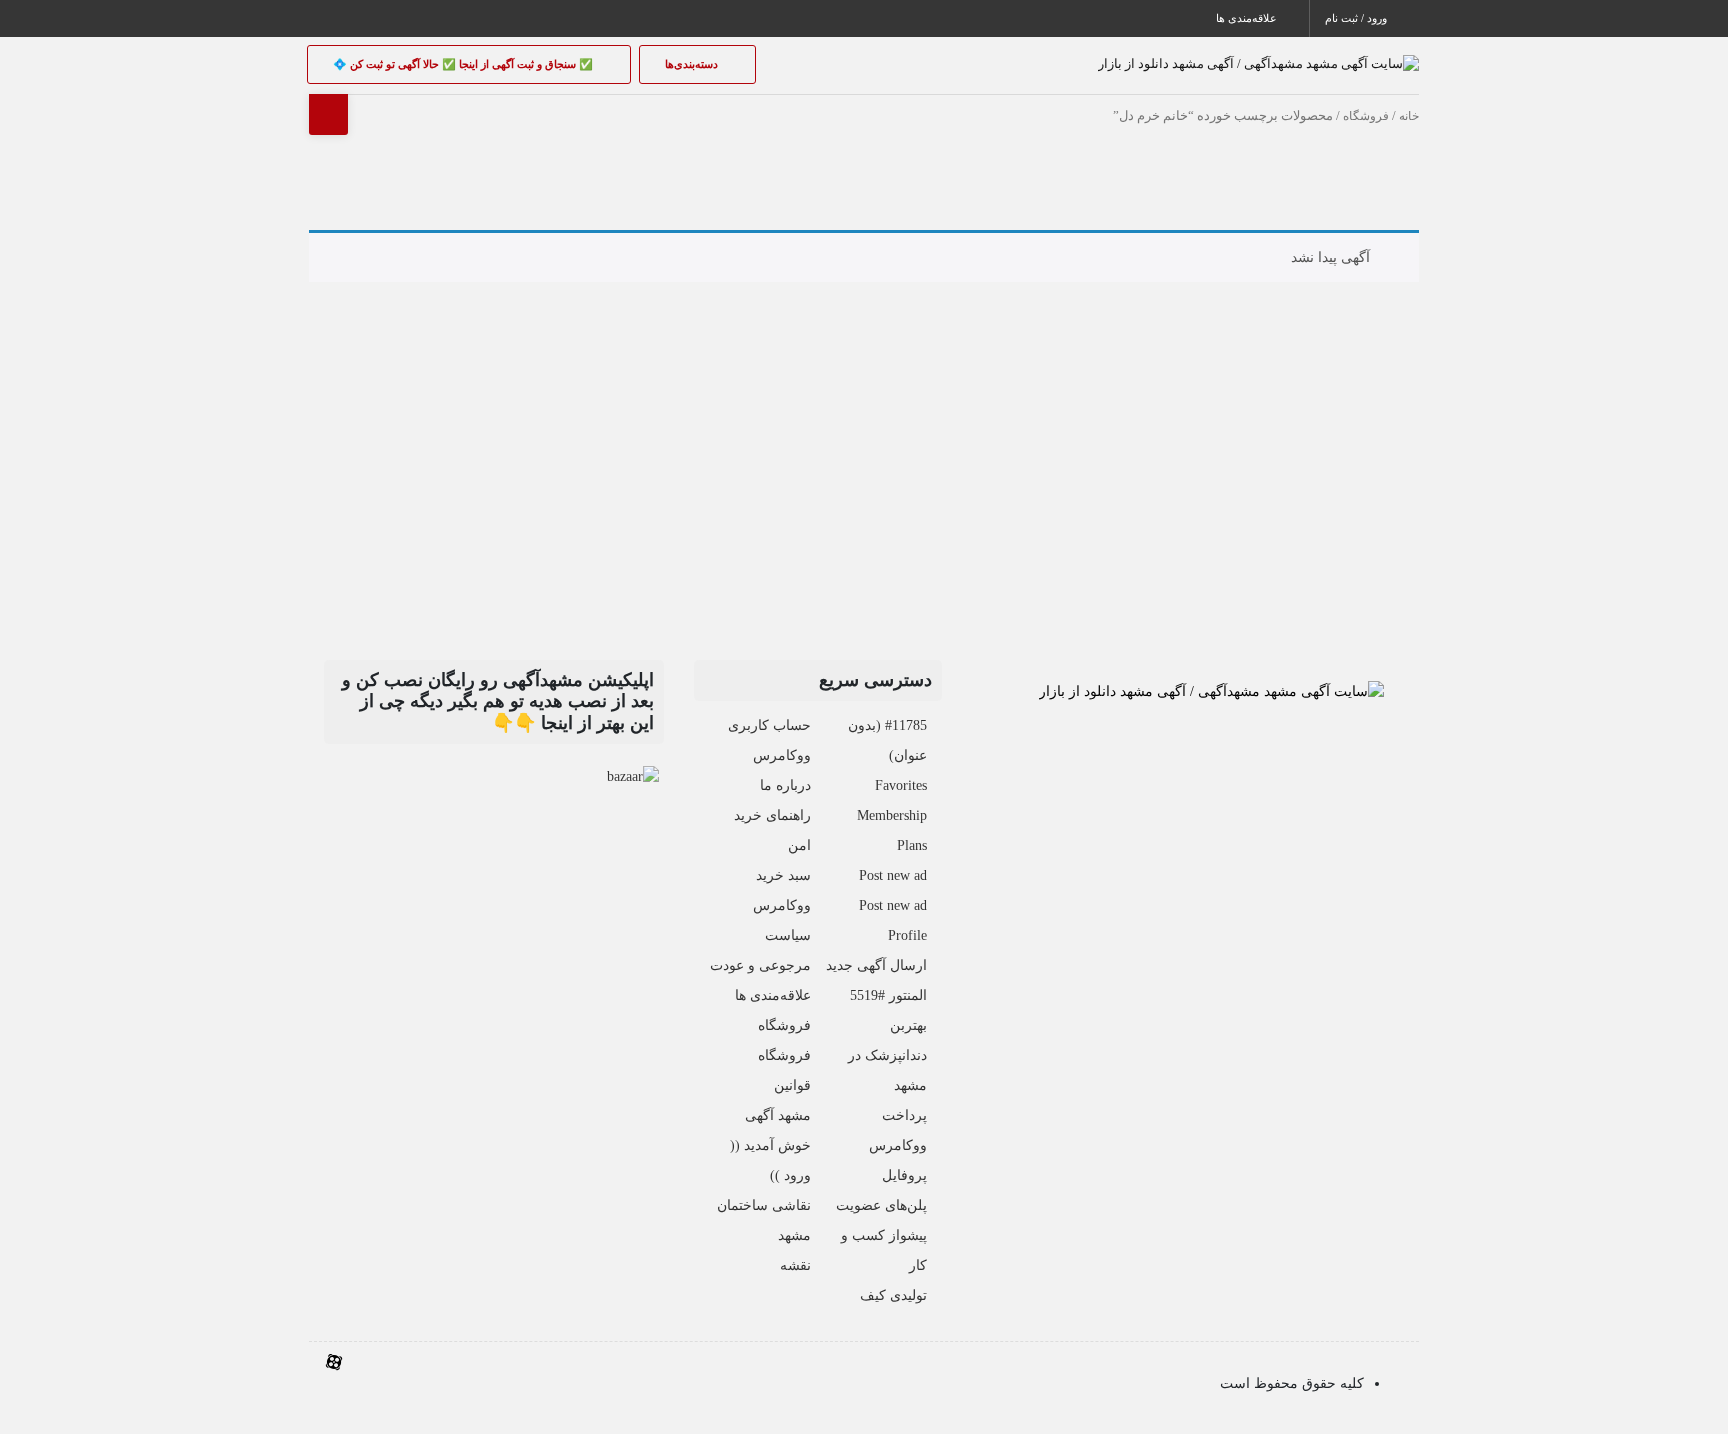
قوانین (792, 1085)
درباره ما (785, 785)
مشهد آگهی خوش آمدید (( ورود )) (770, 1145)
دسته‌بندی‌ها (693, 64)
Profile (907, 935)
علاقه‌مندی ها (1248, 18)
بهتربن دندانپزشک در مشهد (887, 1055)
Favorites (901, 785)
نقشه (795, 1265)
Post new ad (893, 875)
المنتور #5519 (888, 995)
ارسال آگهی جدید (876, 965)
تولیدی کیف (893, 1295)
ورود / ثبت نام (1357, 18)
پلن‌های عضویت (881, 1205)
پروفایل (904, 1175)
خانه (1409, 116)
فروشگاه (1366, 116)
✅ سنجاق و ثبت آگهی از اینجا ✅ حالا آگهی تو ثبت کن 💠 (464, 64)
